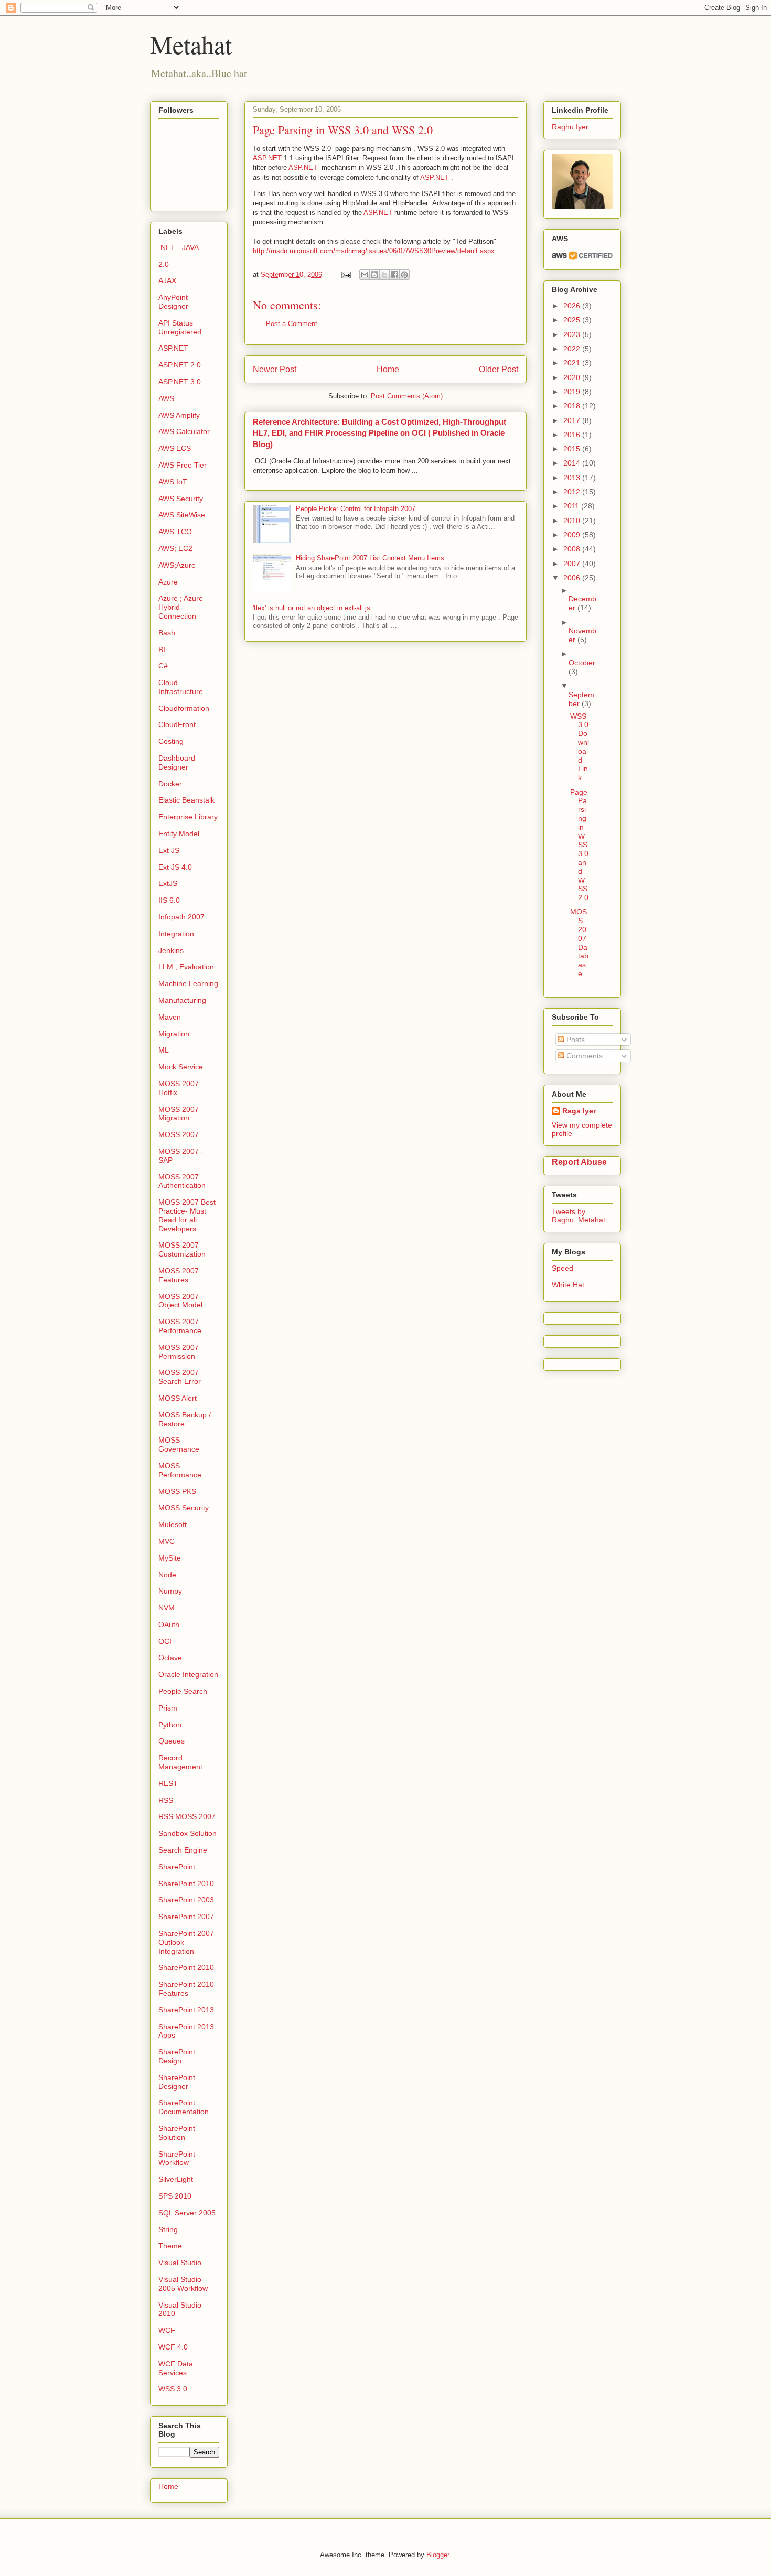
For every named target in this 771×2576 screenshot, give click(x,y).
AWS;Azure (177, 565)
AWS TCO (175, 532)
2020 (573, 377)
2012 (573, 492)
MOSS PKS (177, 1491)
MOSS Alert (178, 1398)
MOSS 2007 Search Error (180, 1377)
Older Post (499, 369)
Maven (170, 1017)
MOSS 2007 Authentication (182, 1181)
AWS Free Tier (183, 465)
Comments (583, 1056)
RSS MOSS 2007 (187, 1816)
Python (170, 1725)
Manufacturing (182, 1000)
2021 (573, 363)
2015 (573, 449)
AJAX (167, 280)
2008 (573, 549)
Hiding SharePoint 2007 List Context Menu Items (370, 558)
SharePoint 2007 (186, 1917)
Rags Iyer (579, 1111)
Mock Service (181, 1067)
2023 (573, 334)
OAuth (169, 1625)
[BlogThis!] (374, 275)
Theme (170, 2246)
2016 (573, 435)
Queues (172, 1741)
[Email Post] (345, 274)
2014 (573, 463)
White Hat (568, 1285)
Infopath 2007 (181, 917)
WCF (167, 2330)
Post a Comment (292, 324)
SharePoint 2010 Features (186, 1989)
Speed (563, 1268)
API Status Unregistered (180, 327)
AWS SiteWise (182, 515)
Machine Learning (188, 983)
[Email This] (365, 275)
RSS (166, 1800)
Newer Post (275, 369)
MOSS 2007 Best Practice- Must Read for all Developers (187, 1215)
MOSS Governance (179, 1444)
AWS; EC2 (175, 548)
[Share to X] (384, 275)
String (168, 2229)
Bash (167, 633)
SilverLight (176, 2179)
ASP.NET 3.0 (180, 382)
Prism (168, 1708)
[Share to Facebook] (394, 275)
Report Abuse (579, 1162)
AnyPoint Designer (173, 302)
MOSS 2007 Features (179, 1275)
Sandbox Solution (188, 1833)
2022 (573, 349)
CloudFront (177, 724)
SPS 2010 (175, 2196)
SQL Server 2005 (187, 2213)
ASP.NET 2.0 (180, 365)
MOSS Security (184, 1508)
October (582, 663)
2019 (573, 392)
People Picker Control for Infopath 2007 (356, 509)
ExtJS (168, 883)
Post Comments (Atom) (407, 396)
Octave (170, 1658)
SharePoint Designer (177, 2082)
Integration (176, 934)
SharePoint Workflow (177, 2158)
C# (163, 666)
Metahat (191, 44)
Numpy (170, 1591)
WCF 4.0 (173, 2347)
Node (167, 1575)
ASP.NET (267, 158)
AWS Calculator (184, 431)
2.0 (164, 264)
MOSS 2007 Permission (179, 1352)
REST (168, 1783)
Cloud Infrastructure (181, 687)
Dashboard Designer (177, 762)
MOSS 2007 (179, 1134)
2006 (573, 578)
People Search (183, 1691)
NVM (167, 1608)
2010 (573, 521)
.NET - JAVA (179, 247)
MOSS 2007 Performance (180, 1326)
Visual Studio (180, 2263)
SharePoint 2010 (186, 1884)
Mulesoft (173, 1524)
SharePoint (177, 1867)
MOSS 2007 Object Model (180, 1301)
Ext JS (169, 850)
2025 (573, 320)
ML (164, 1050)
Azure (168, 582)
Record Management (180, 1762)
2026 (573, 306)
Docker (170, 784)
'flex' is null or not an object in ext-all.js (312, 608)
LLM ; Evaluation (186, 967)
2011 (572, 506)
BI (162, 650)
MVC (167, 1541)
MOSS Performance (180, 1470)
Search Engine (183, 1850)
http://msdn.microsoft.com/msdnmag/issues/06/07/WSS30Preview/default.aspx (374, 251)
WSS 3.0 (173, 2389)
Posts (575, 1040)
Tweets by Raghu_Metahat (579, 1216)
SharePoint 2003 (186, 1900)
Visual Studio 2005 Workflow (183, 2284)
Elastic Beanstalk (186, 800)
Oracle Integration (188, 1674)
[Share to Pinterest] (404, 275)
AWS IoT (173, 482)
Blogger (438, 2555)
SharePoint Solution (177, 2133)
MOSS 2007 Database (579, 943)
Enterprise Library (188, 817)
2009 (573, 535)
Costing (171, 741)
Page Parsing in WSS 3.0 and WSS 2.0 (579, 845)
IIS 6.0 (169, 900)
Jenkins (171, 950)
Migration (174, 1034)
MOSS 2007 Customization (182, 1249)
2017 (573, 420)
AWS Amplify (179, 415)
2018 (573, 406)
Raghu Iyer (570, 127)
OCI (165, 1641)
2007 (573, 564)
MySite (170, 1558)
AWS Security (181, 499)
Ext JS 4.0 (175, 867)
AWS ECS (175, 448)
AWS (166, 398)
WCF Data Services (176, 2368)
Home (388, 369)
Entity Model (179, 834)
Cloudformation (184, 708)
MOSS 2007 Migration (179, 1114)
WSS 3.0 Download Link (580, 747)
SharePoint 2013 (186, 2010)
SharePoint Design (177, 2056)
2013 (573, 478)
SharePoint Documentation (184, 2107)
